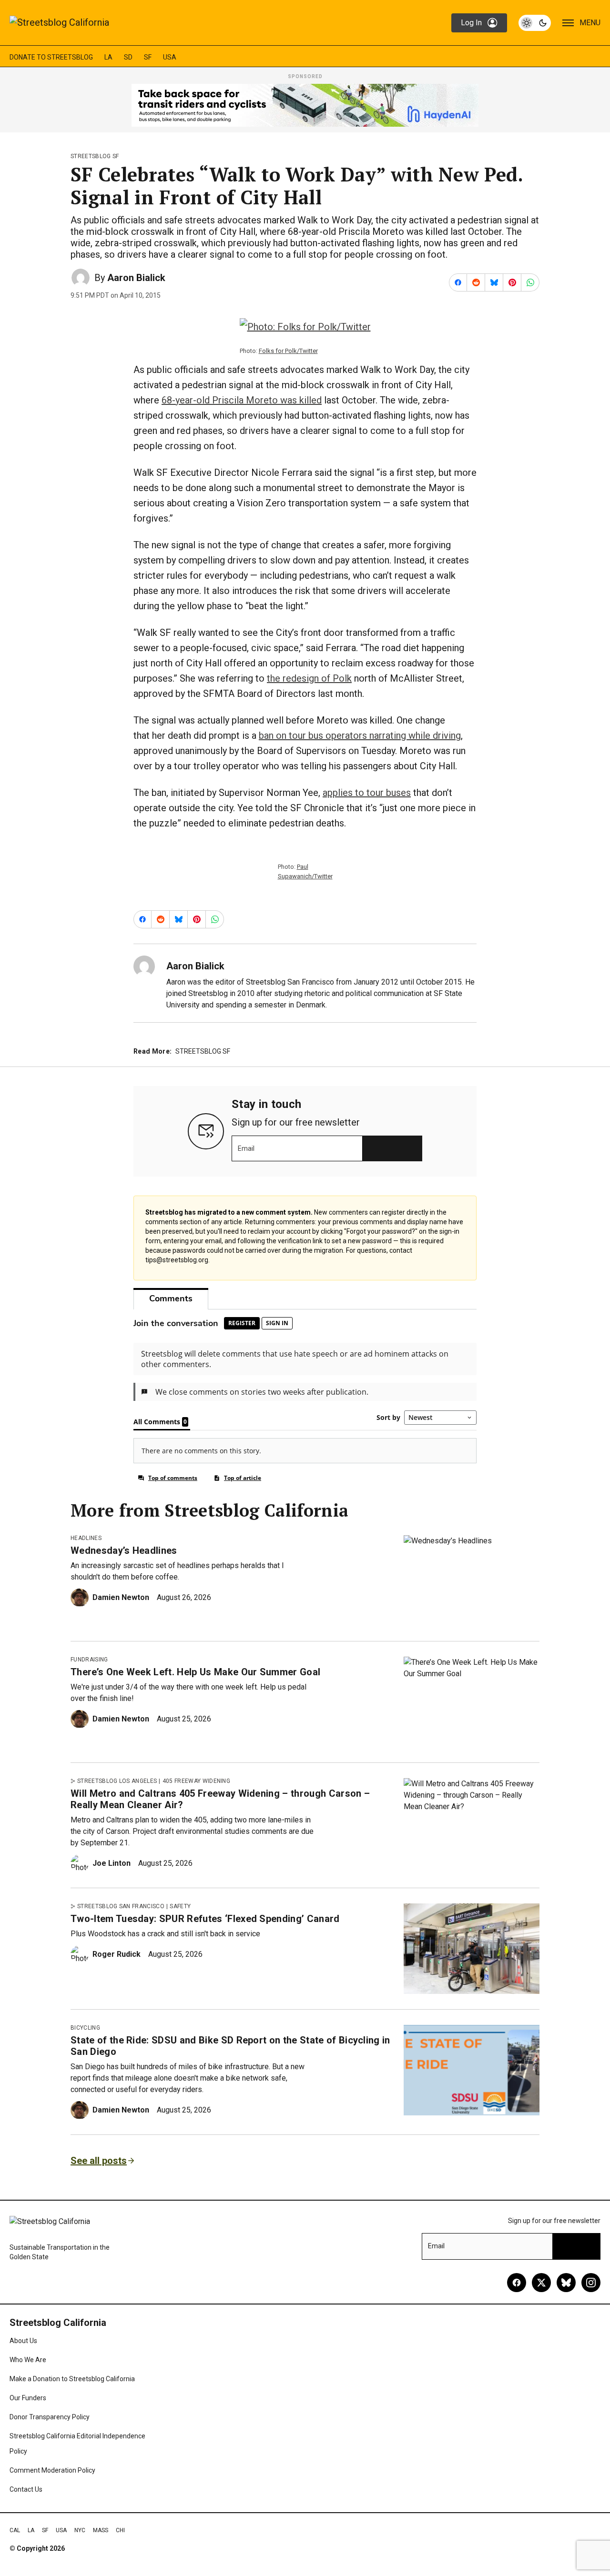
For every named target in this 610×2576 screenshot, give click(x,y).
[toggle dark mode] (535, 23)
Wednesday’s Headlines (124, 1550)
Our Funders (28, 2398)
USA (170, 57)
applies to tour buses (367, 793)
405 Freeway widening (196, 1781)
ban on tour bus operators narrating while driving (360, 735)
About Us (23, 2341)
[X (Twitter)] (541, 2283)
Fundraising (89, 1660)
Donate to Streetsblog (51, 57)
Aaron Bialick (136, 278)
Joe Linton (112, 1863)
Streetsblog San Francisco (121, 1906)
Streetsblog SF (95, 156)
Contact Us (26, 2489)
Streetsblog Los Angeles (117, 1781)
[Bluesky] (566, 2283)
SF (148, 57)
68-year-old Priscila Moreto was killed (242, 400)
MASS (101, 2530)
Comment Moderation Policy (52, 2470)
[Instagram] (591, 2283)
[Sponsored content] (305, 105)
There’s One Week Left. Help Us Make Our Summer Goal (195, 1672)
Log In (471, 23)
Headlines (86, 1538)
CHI (120, 2530)
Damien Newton (121, 1597)
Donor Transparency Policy (50, 2417)
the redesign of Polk (309, 678)
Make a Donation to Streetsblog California (72, 2379)
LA (108, 57)
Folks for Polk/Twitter (288, 351)
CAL (15, 2530)
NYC (80, 2530)
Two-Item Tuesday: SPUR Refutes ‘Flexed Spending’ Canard (205, 1919)
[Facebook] (517, 2283)
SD (128, 57)
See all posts (99, 2161)
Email (246, 1148)
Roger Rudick (117, 1954)
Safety (180, 1906)
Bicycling (85, 2028)
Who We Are (28, 2360)
